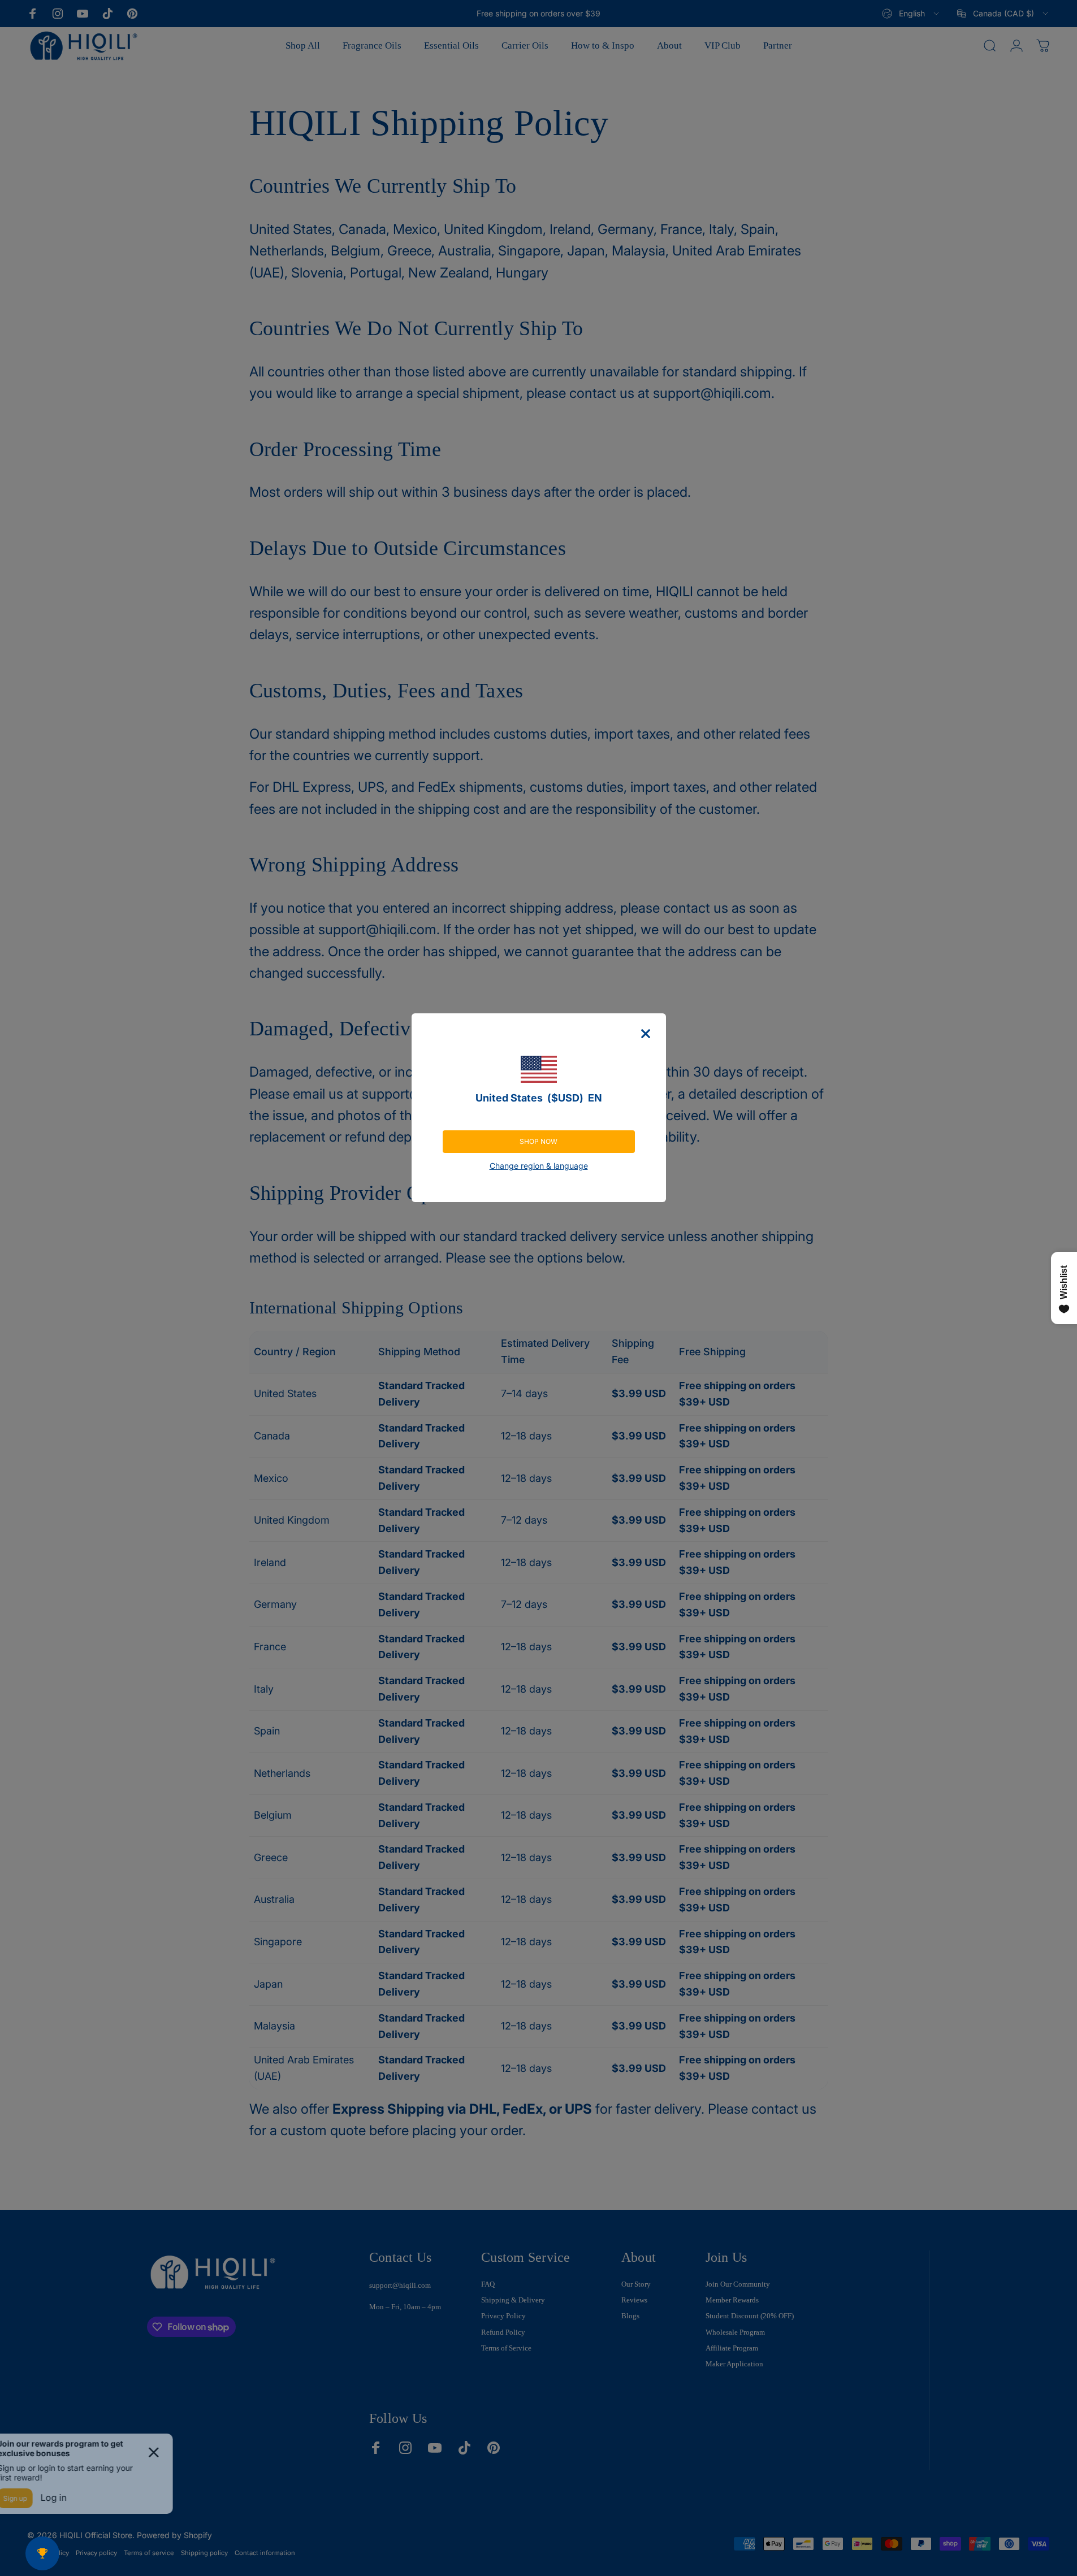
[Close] (646, 1034)
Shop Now (538, 1141)
